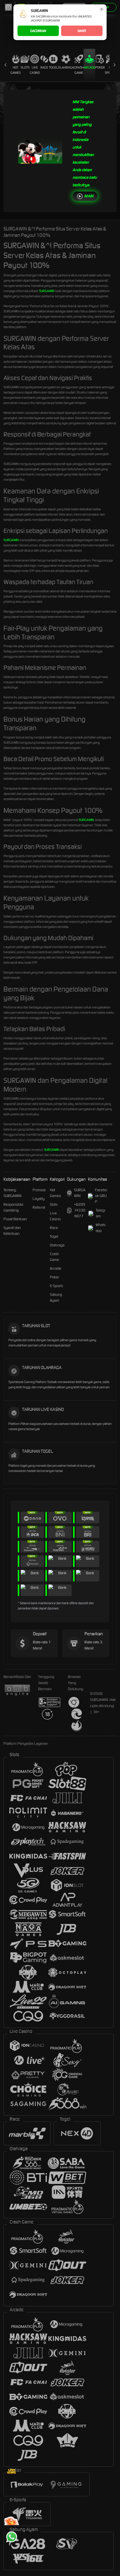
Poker (100, 67)
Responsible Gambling (13, 1207)
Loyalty (39, 1199)
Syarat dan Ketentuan (12, 1231)
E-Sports (56, 1286)
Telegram (101, 1213)
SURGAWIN (47, 291)
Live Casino (35, 70)
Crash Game (79, 70)
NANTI (82, 31)
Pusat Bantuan (15, 1219)
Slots (25, 67)
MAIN (89, 196)
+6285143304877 (80, 1210)
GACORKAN (38, 31)
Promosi (39, 1190)
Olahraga (66, 67)
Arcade (89, 67)
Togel (53, 67)
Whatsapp (100, 1228)
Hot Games (16, 70)
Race (44, 67)
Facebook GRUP (101, 1196)
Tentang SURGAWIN (12, 1193)
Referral (39, 1207)
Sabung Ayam (56, 1297)
